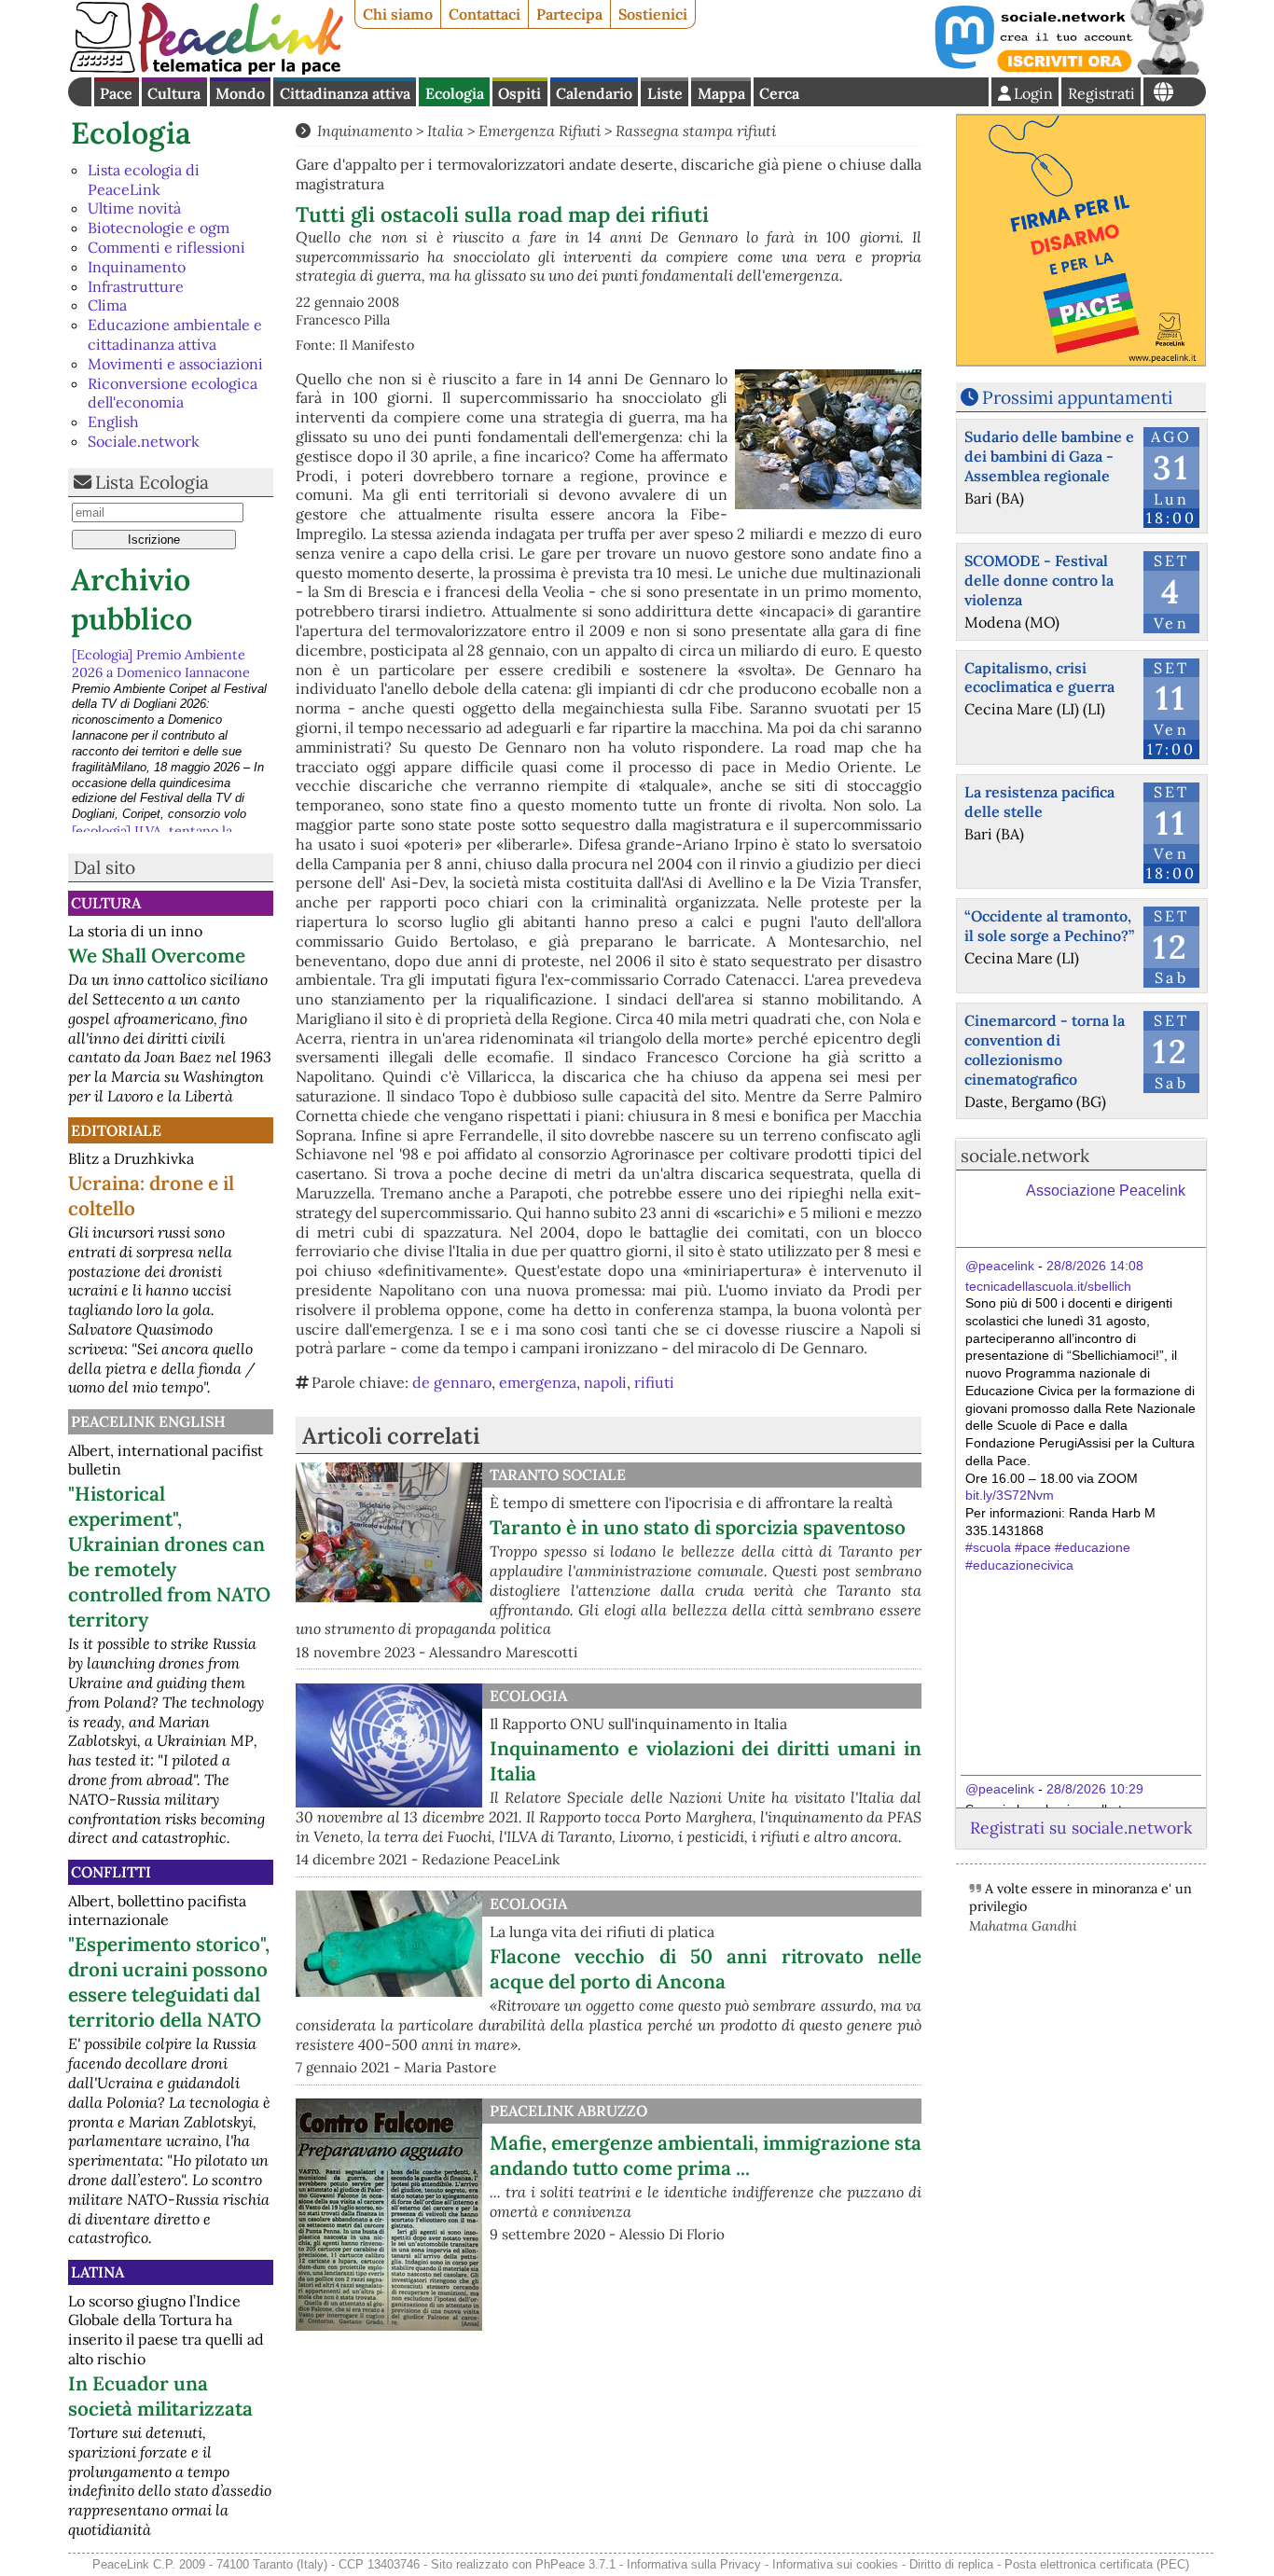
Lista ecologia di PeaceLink (144, 180)
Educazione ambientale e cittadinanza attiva (175, 334)
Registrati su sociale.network (1081, 1828)
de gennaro (452, 1382)
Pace (116, 93)
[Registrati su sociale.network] (1068, 69)
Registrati (1101, 93)
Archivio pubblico (132, 599)
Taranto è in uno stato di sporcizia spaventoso (698, 1527)
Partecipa (569, 14)
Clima (107, 305)
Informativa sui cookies (835, 2564)
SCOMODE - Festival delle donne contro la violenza (1039, 580)
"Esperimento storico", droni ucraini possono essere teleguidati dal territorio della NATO (169, 1982)
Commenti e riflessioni (166, 247)
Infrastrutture (136, 286)
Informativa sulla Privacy (694, 2564)
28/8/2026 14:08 (1095, 1266)
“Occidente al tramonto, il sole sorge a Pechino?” (1049, 926)
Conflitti (111, 1872)
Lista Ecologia (152, 482)
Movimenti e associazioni (175, 364)
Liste (665, 93)
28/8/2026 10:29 (1095, 1789)
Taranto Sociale (558, 1475)
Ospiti (519, 93)
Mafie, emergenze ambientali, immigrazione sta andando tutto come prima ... (706, 2155)
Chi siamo (398, 14)
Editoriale (116, 1130)
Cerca (779, 93)
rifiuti (654, 1382)
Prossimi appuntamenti (1077, 397)
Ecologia (455, 93)
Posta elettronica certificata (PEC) (1097, 2564)
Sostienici (653, 14)
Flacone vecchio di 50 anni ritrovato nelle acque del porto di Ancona (706, 1969)
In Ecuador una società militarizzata (160, 2396)
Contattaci (485, 14)
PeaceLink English (148, 1421)
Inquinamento (137, 267)
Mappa (721, 93)
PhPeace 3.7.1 (575, 2564)
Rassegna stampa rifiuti (696, 131)
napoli (605, 1382)
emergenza (538, 1382)
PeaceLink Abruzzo (568, 2111)
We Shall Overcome (157, 956)
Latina (97, 2272)
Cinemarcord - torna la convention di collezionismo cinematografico (1045, 1049)
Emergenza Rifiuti (540, 131)
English (113, 422)
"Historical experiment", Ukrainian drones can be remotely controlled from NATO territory (169, 1557)
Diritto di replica (951, 2564)
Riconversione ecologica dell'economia (173, 393)
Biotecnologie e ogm (159, 228)
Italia (445, 131)
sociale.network (1025, 1156)
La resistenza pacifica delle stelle (1039, 802)
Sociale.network (144, 441)
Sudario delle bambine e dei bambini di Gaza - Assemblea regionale (1049, 456)
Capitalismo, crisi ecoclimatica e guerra (1039, 678)
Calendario (594, 93)
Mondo (240, 93)
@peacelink (1000, 1266)
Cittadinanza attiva (345, 93)
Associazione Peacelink (1106, 1191)
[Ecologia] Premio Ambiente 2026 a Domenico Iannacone (161, 663)
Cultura (174, 93)
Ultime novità (134, 208)
